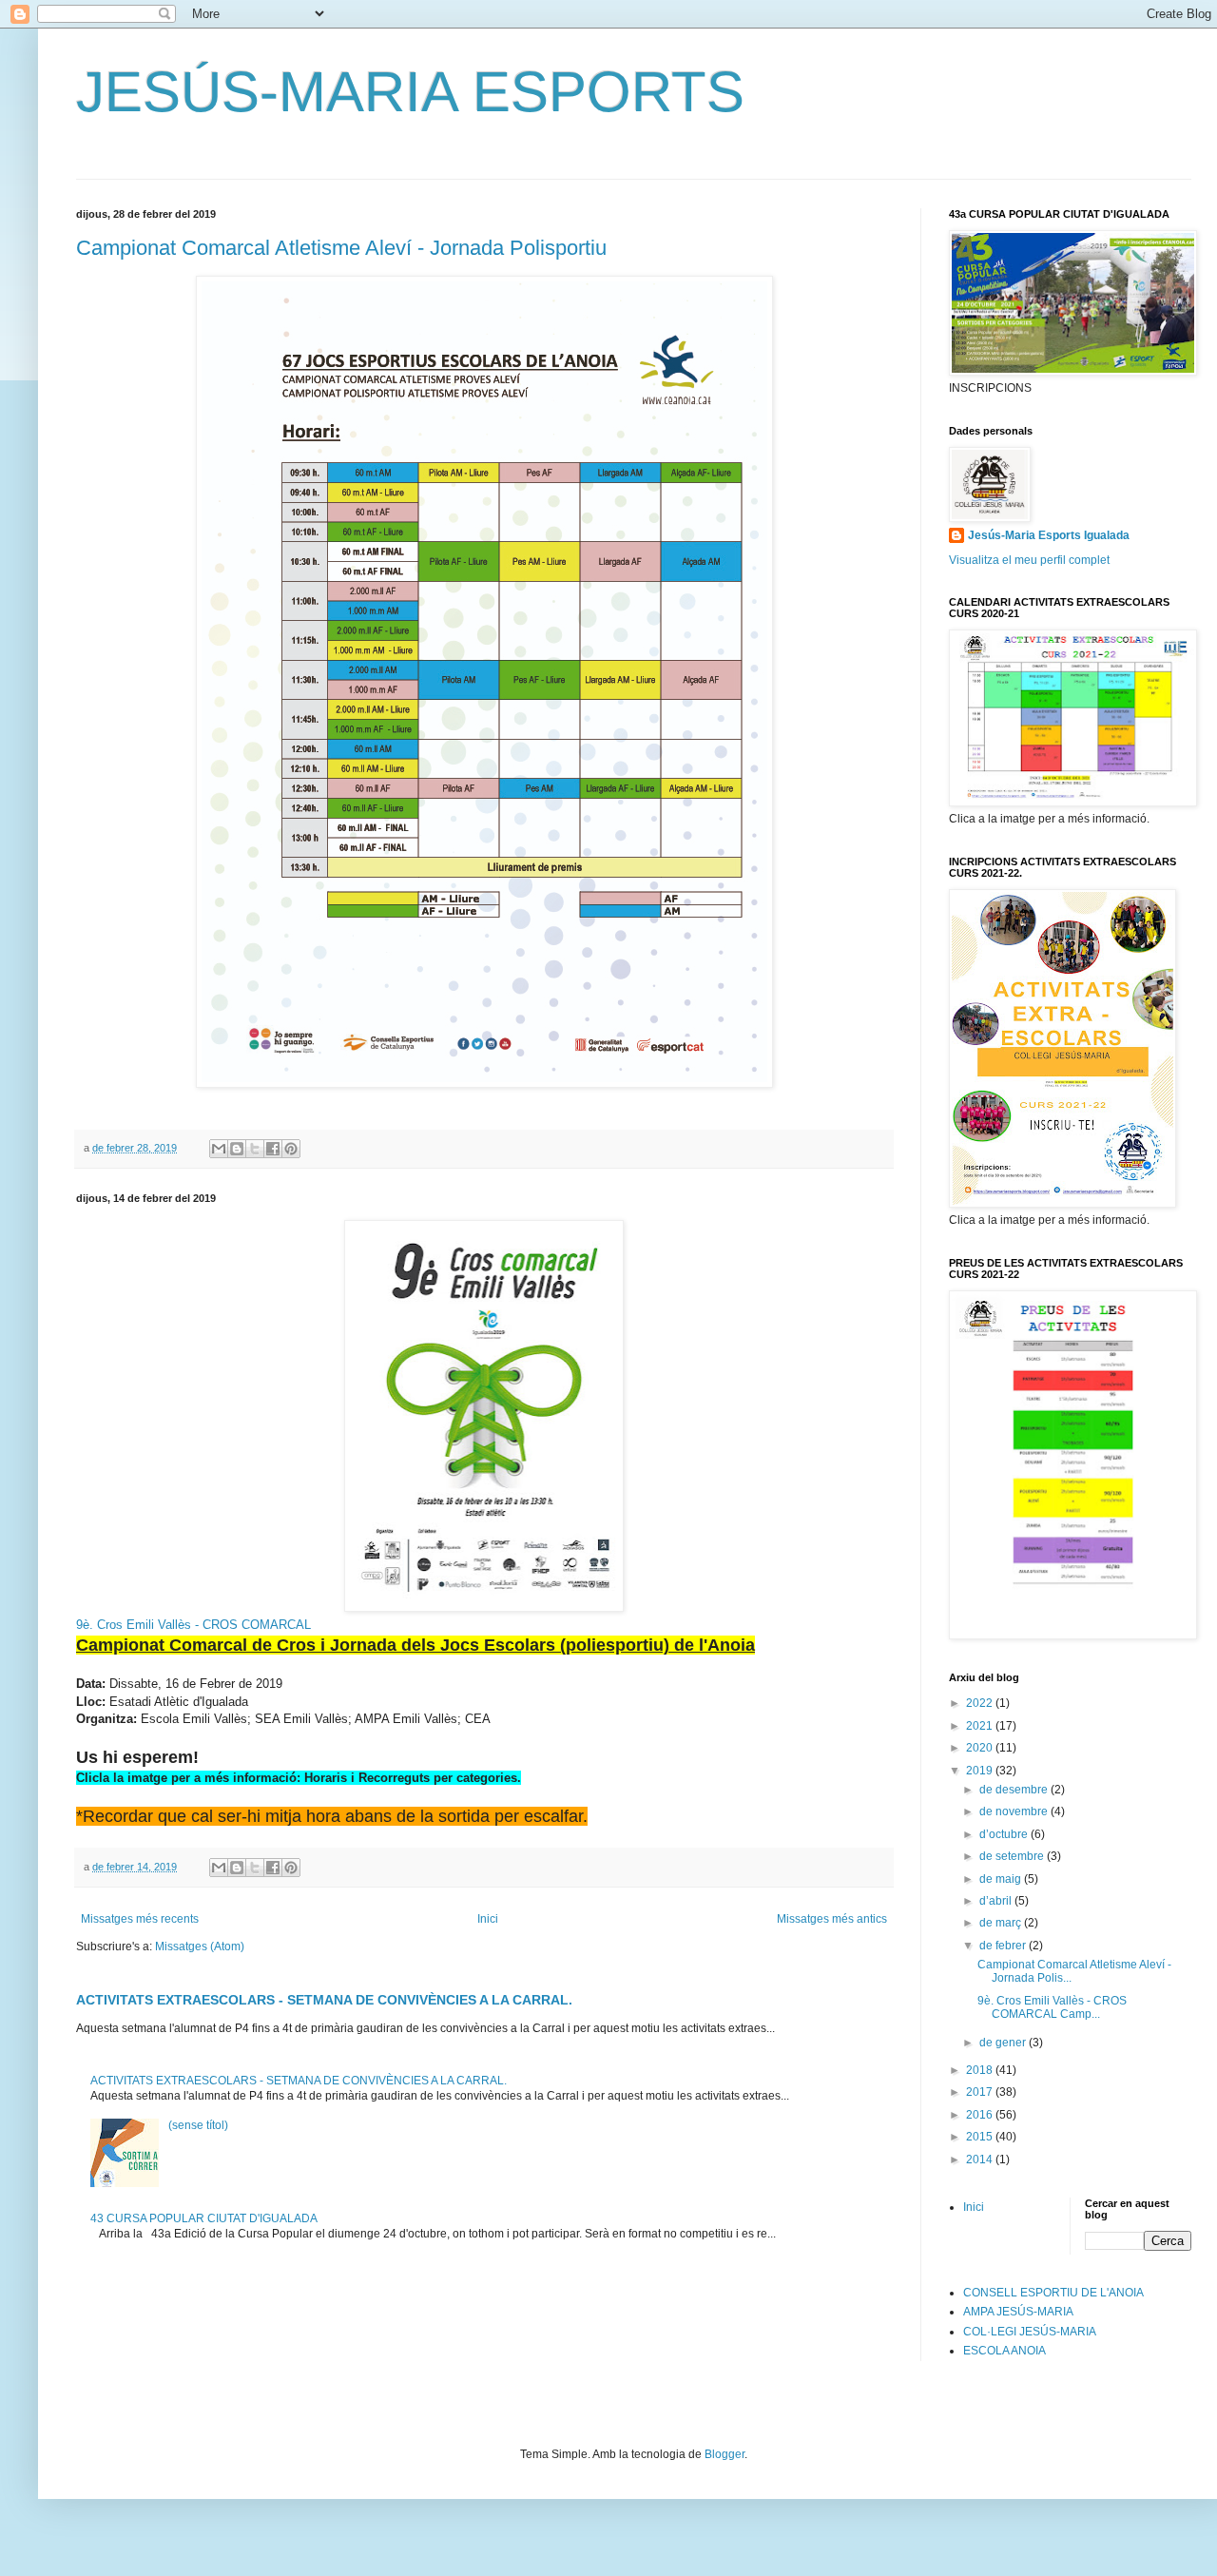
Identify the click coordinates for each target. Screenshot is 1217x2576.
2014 (981, 2160)
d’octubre (1005, 1834)
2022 (981, 1703)
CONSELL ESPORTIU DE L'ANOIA (1053, 2293)
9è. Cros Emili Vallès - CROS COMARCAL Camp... (1052, 2007)
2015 (981, 2137)
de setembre (1013, 1856)
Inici (488, 1919)
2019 (981, 1771)
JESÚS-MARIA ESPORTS (410, 92)
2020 (981, 1748)
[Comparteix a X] (255, 1149)
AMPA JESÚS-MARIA (1018, 2312)
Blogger (724, 2454)
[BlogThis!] (237, 1149)
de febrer (1004, 1946)
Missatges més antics (832, 1919)
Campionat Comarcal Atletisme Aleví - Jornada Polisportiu (341, 248)
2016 (981, 2115)
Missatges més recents (140, 1919)
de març (1002, 1923)
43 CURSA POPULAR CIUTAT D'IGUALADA (204, 2218)
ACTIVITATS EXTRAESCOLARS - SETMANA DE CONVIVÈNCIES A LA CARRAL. (324, 2000)
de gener (1004, 2043)
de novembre (1015, 1811)
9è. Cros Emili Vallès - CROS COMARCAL (193, 1625)
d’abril (997, 1901)
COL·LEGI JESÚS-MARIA (1030, 2332)
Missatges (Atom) (200, 1947)
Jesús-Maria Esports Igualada (1049, 535)
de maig (1002, 1879)
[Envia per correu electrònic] (219, 1149)
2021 (981, 1726)
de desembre (1015, 1790)
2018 (981, 2070)
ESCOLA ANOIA (1005, 2351)
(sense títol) (198, 2125)
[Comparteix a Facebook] (273, 1149)
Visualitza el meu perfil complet (1029, 560)
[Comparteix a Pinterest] (291, 1149)
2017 (981, 2092)
